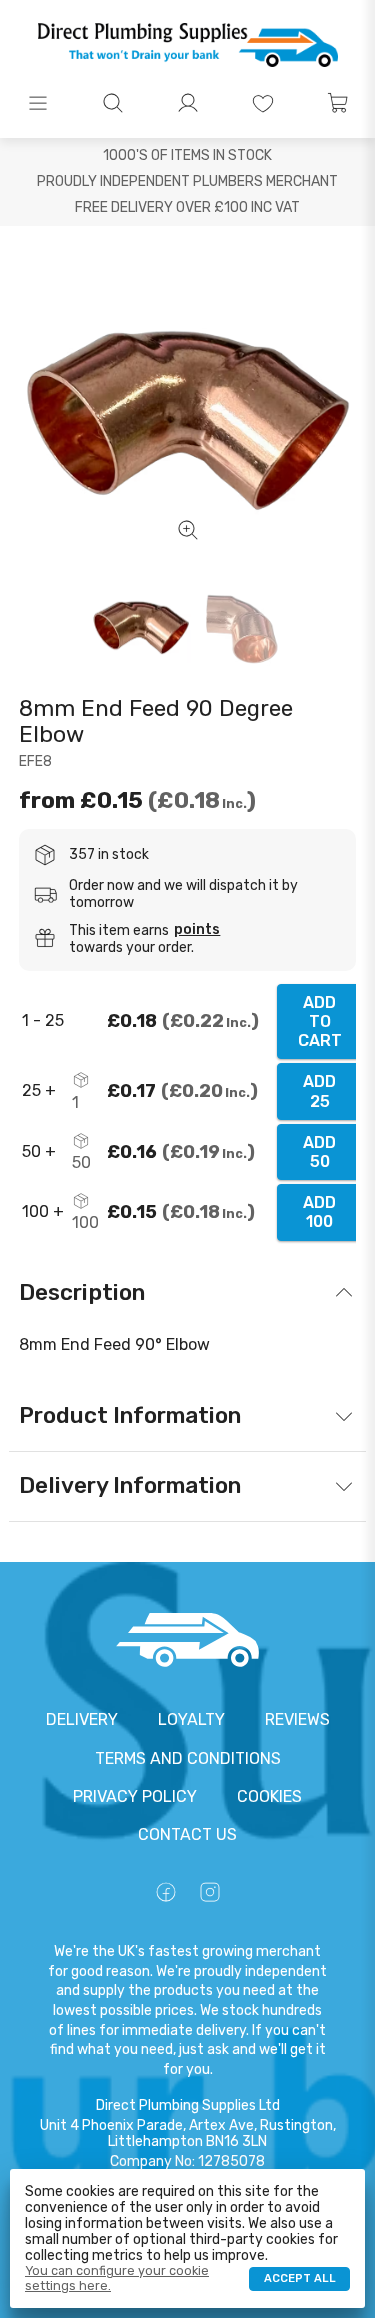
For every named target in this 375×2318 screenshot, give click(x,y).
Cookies (269, 1796)
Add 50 (319, 1152)
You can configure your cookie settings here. (117, 2278)
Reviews (297, 1719)
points (197, 930)
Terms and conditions (188, 1758)
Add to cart (320, 1021)
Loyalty (191, 1719)
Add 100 (319, 1212)
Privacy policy (135, 1796)
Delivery (82, 1719)
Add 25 (319, 1091)
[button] (38, 103)
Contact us (187, 1834)
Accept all (300, 2278)
